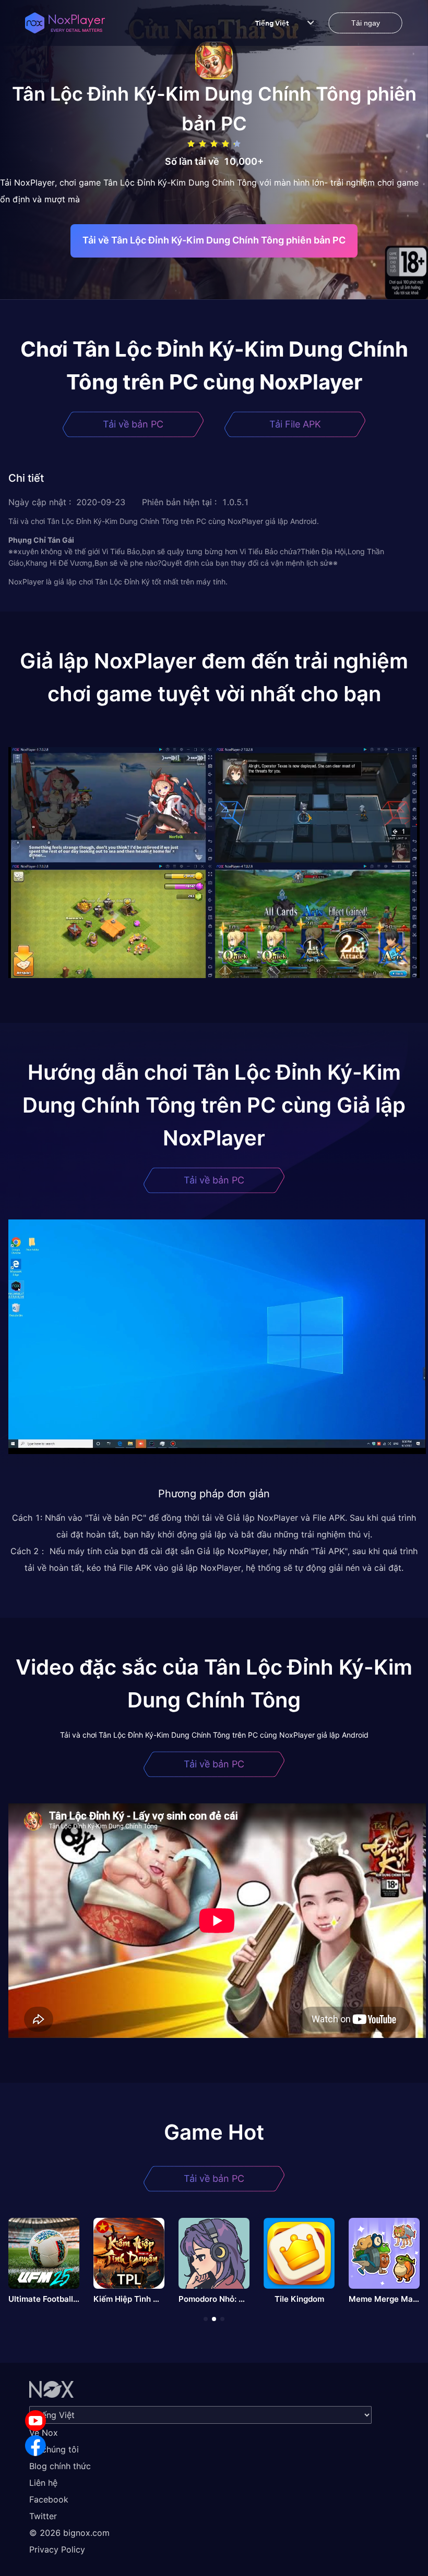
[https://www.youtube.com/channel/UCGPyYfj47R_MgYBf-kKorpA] (35, 2421)
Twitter (43, 2516)
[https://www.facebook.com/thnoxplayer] (35, 2446)
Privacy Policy (57, 2549)
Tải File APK (295, 424)
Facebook (49, 2499)
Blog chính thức (60, 2466)
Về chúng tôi (54, 2449)
